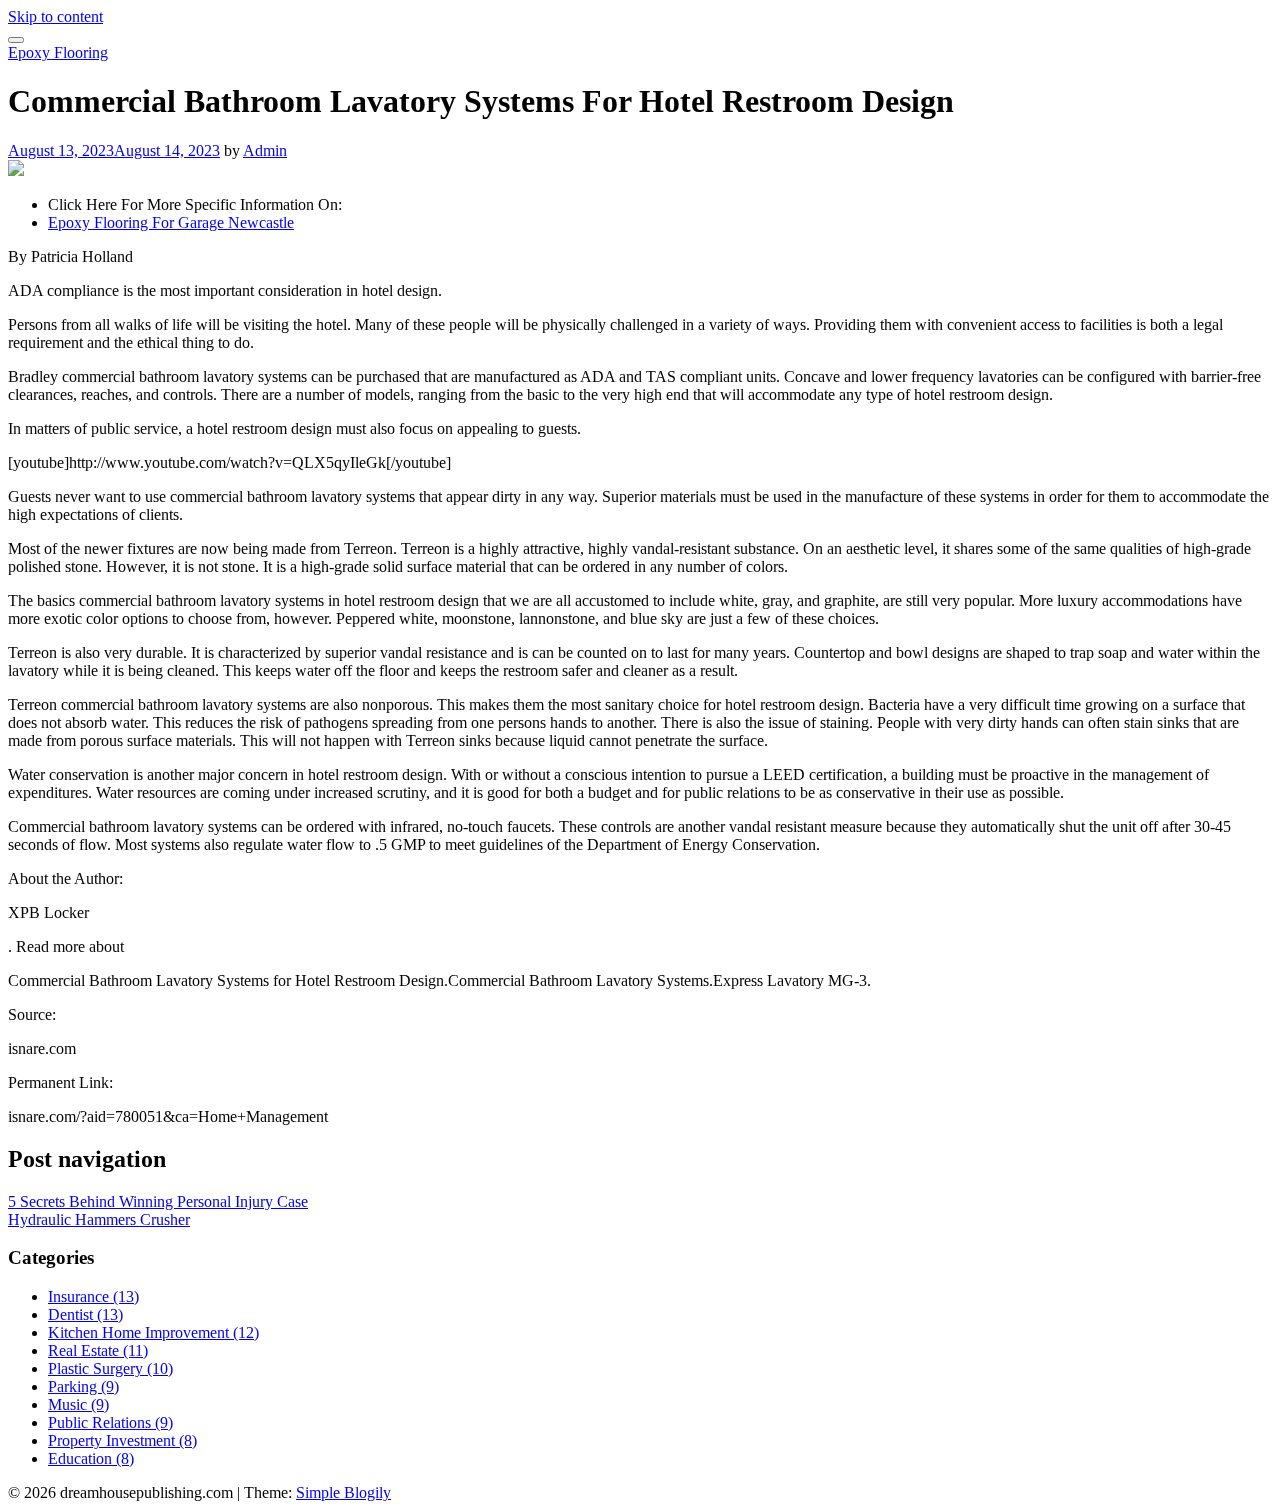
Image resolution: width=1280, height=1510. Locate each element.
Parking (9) (83, 1386)
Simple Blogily (343, 1492)
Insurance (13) (93, 1296)
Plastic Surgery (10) (110, 1368)
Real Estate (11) (98, 1350)
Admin (265, 150)
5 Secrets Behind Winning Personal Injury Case (158, 1201)
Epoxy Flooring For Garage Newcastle (171, 222)
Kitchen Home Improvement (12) (153, 1332)
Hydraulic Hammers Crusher (99, 1219)
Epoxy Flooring (58, 52)
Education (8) (91, 1458)
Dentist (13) (85, 1314)
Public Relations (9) (110, 1422)
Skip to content (55, 16)
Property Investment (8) (122, 1440)
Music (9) (78, 1404)
